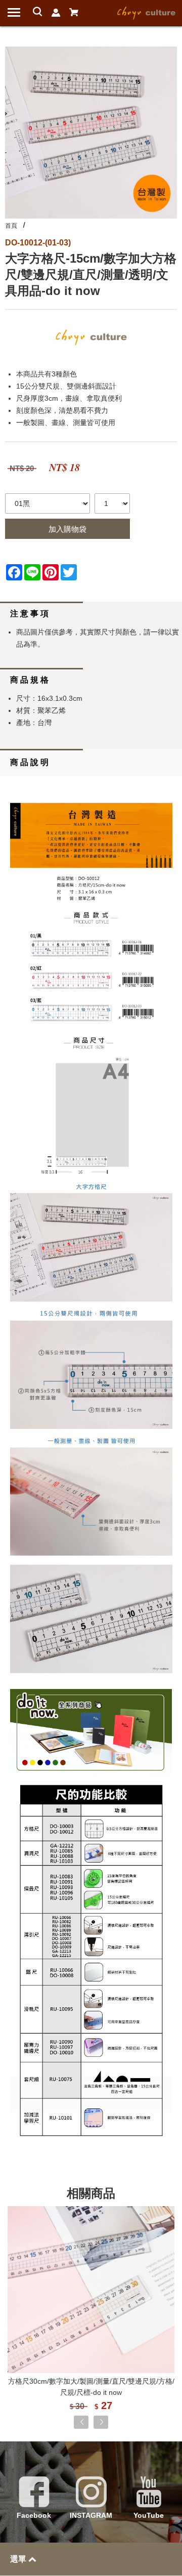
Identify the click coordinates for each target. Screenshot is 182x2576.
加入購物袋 (67, 529)
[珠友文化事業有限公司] (147, 12)
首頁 (11, 226)
